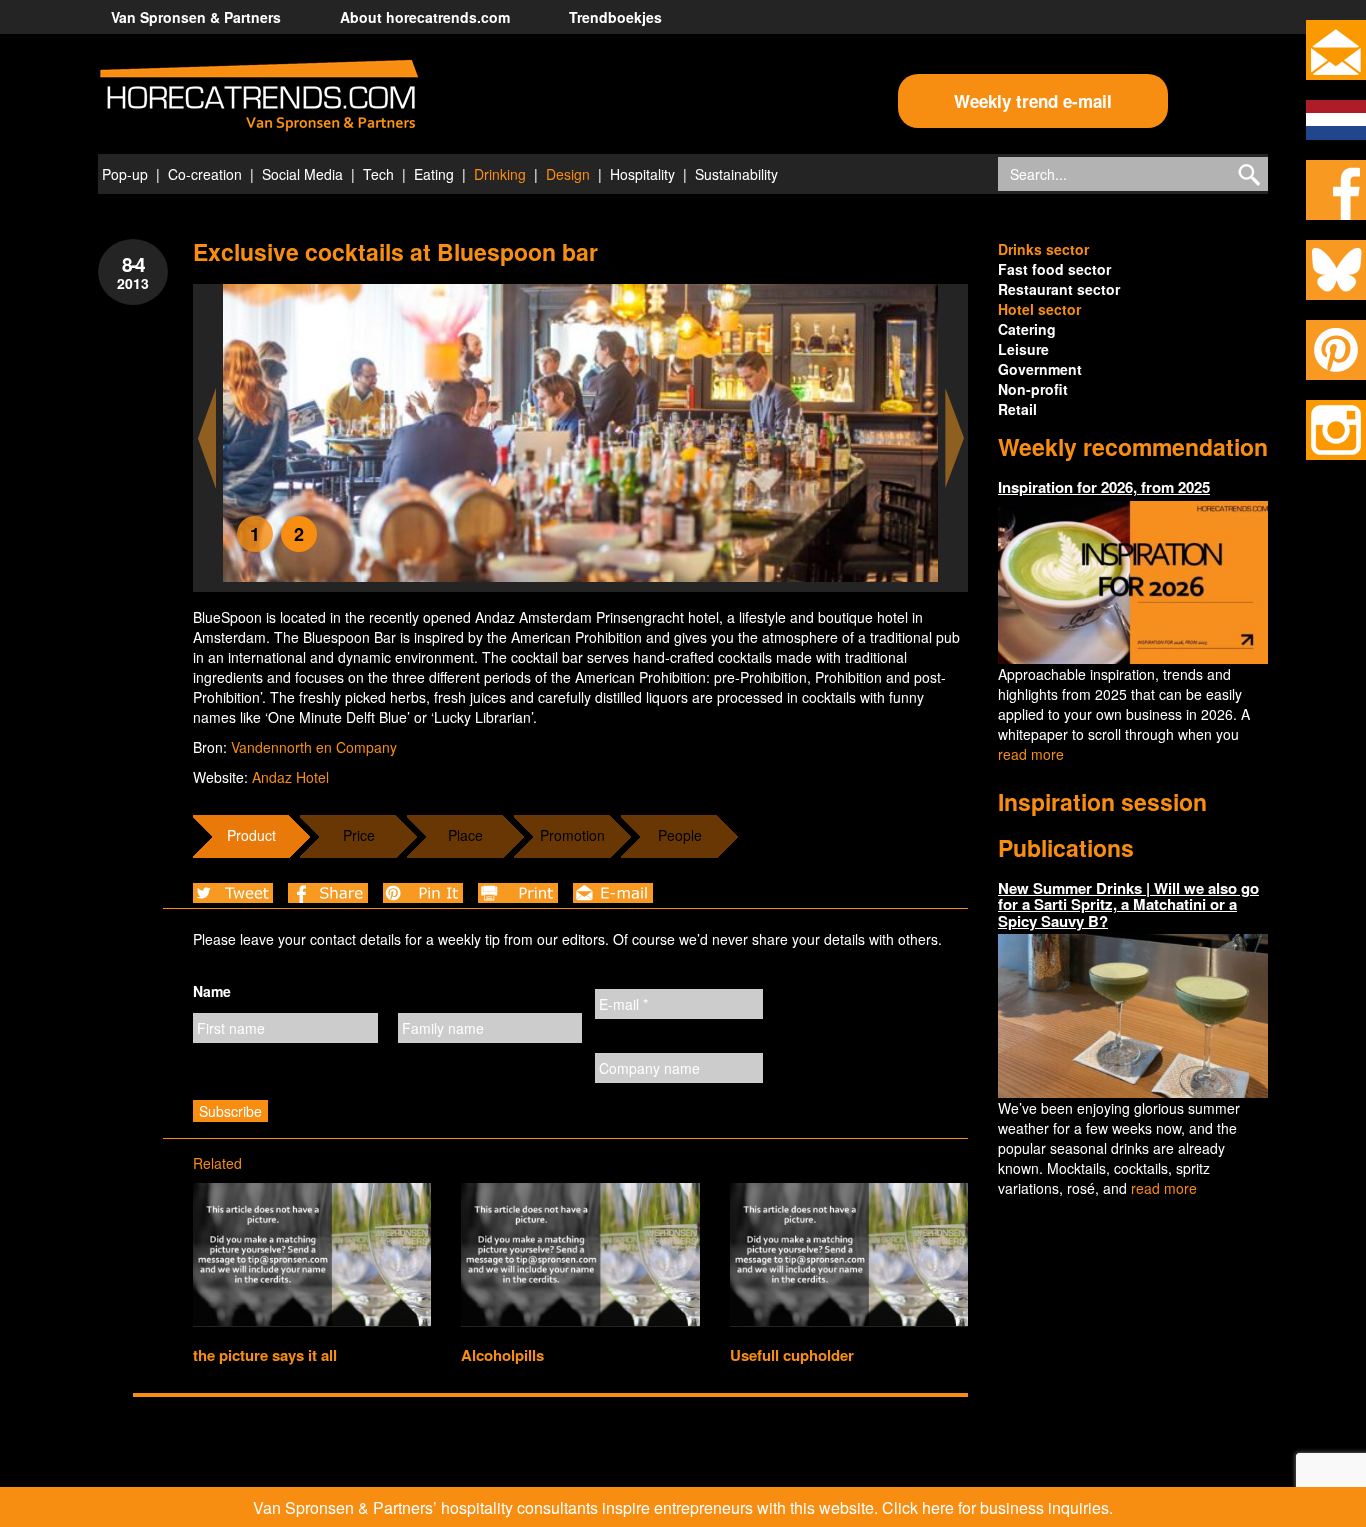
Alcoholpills (502, 1355)
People (680, 835)
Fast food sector (1054, 269)
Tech (378, 174)
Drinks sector (1043, 249)
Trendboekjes (615, 17)
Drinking (500, 174)
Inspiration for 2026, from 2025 (1104, 487)
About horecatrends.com (425, 17)
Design (568, 174)
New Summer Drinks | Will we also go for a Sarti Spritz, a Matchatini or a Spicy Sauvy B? (1128, 904)
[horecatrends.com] (259, 96)
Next (955, 438)
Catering (1027, 329)
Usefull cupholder (792, 1355)
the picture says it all (265, 1355)
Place (465, 835)
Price (359, 835)
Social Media (302, 174)
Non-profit (1033, 389)
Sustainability (736, 174)
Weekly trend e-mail (1033, 101)
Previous (207, 438)
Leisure (1023, 349)
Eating (434, 174)
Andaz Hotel (290, 777)
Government (1040, 369)
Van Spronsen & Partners (196, 17)
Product (251, 835)
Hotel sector (1039, 309)
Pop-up (125, 174)
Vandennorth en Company (314, 747)
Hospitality (642, 174)
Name (212, 991)
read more (1031, 754)
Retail (1017, 409)
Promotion (572, 835)
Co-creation (205, 174)
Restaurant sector (1059, 289)
